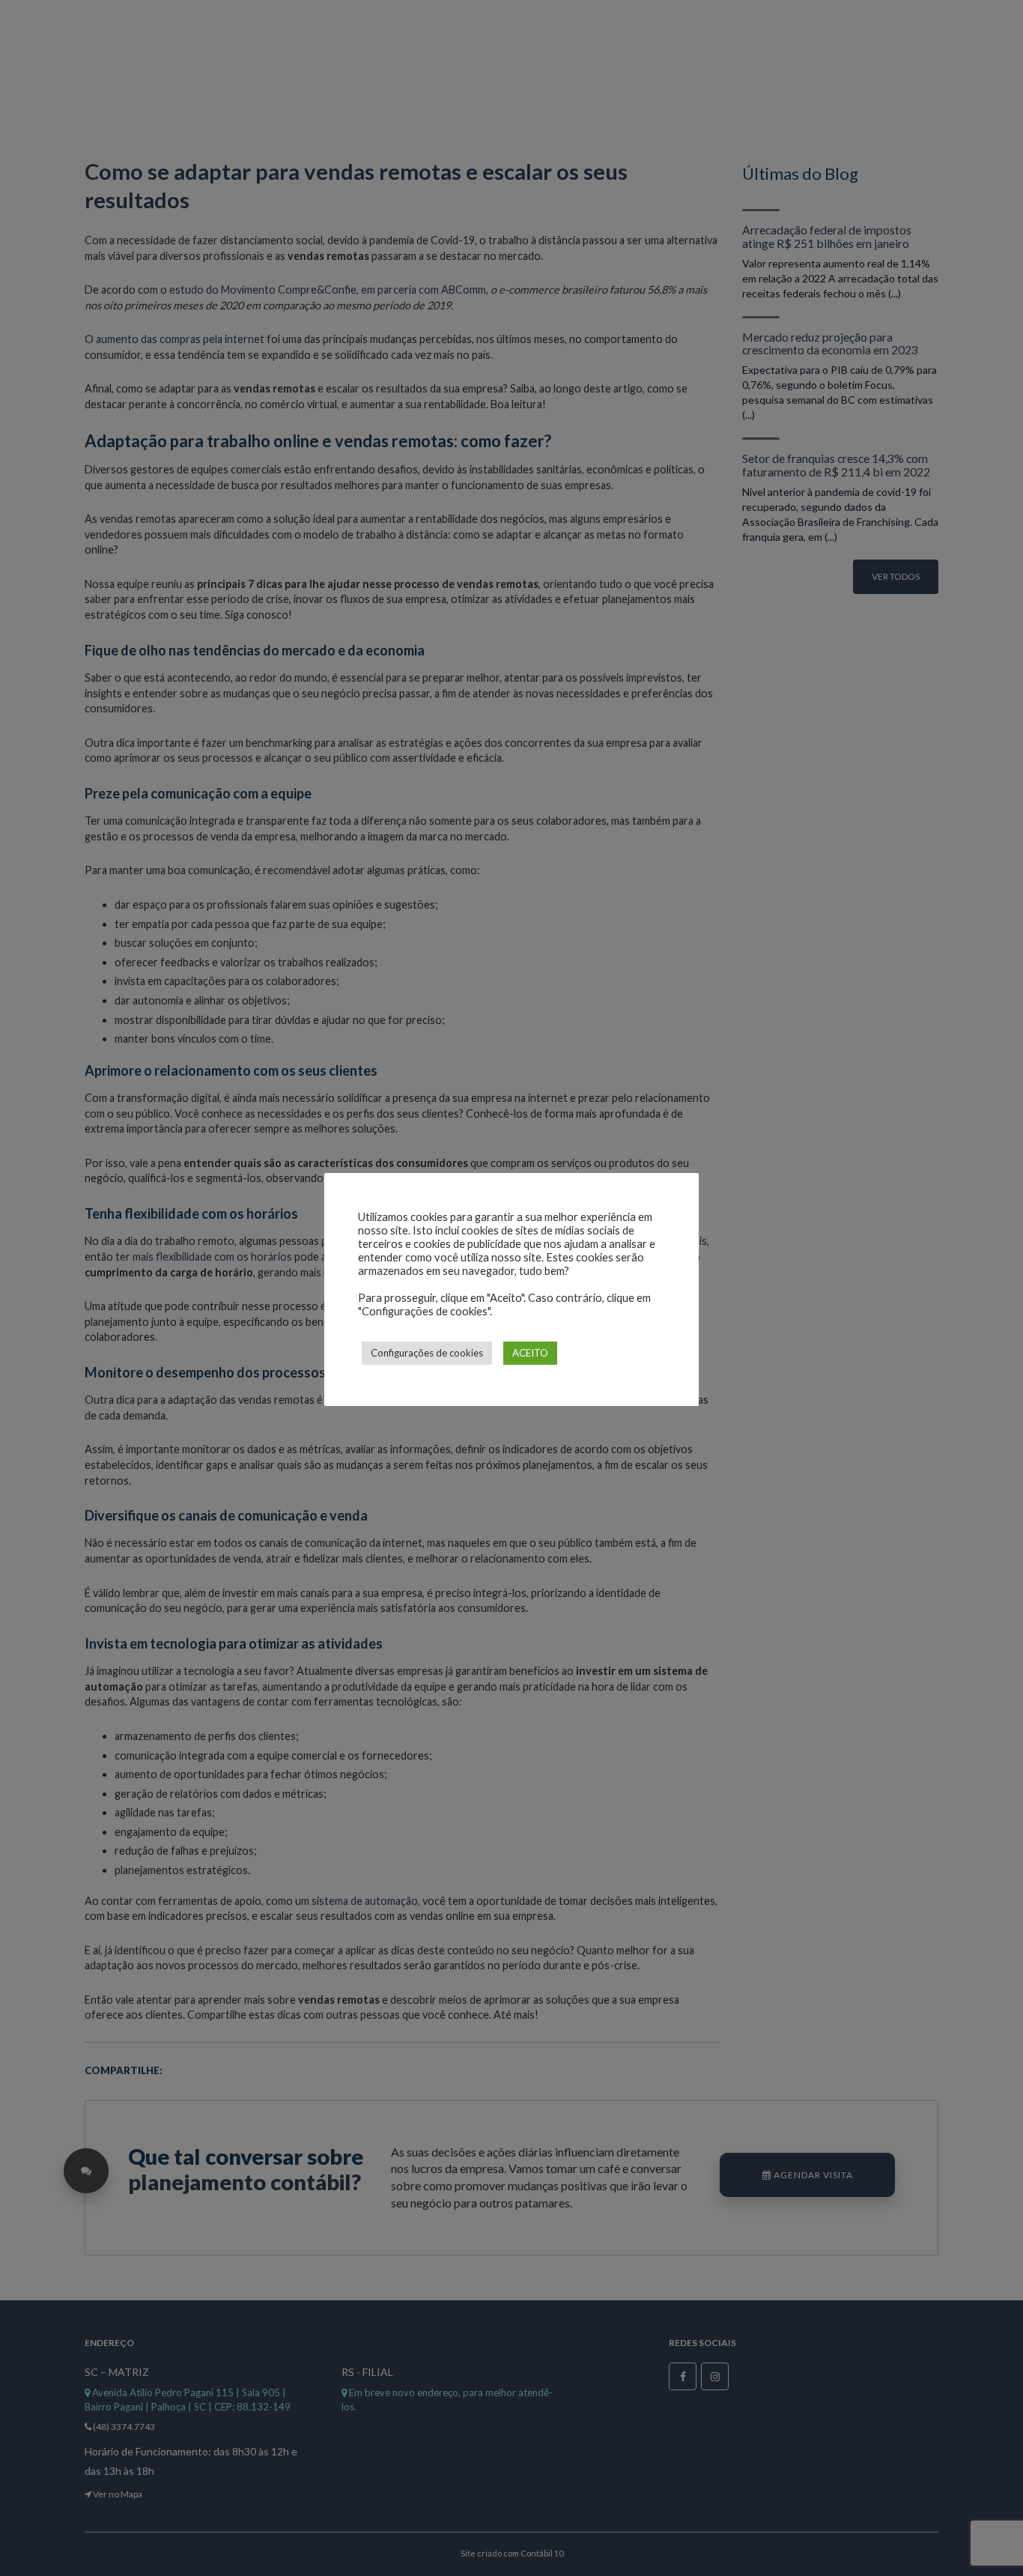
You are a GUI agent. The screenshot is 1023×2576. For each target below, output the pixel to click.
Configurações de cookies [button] (427, 1353)
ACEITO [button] (530, 1353)
